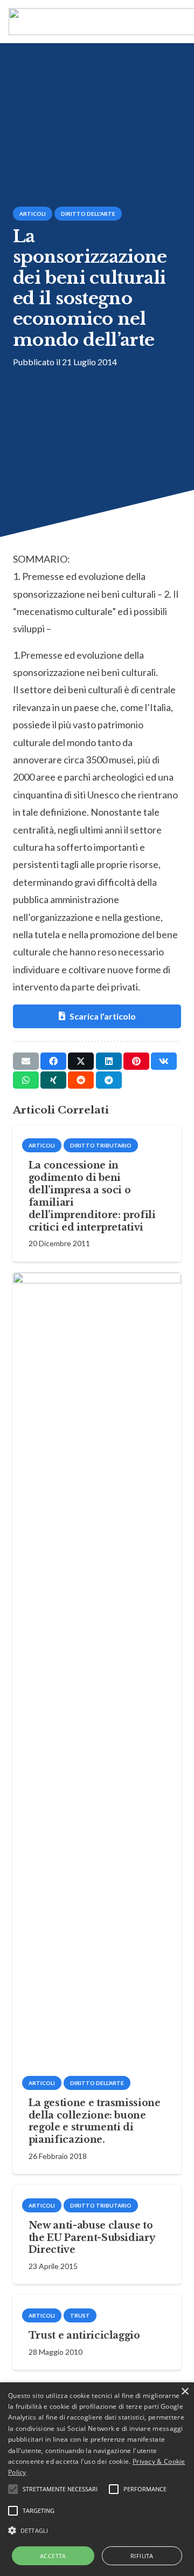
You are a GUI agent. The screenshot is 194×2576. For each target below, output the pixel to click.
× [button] (185, 2392)
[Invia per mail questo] (26, 1061)
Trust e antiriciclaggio (84, 2335)
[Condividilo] (53, 1061)
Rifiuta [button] (142, 2556)
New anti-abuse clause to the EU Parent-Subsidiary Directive (92, 2238)
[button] (97, 2531)
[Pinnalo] (136, 1061)
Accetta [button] (53, 2556)
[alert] (97, 2479)
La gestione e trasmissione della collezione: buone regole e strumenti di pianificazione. (95, 2121)
